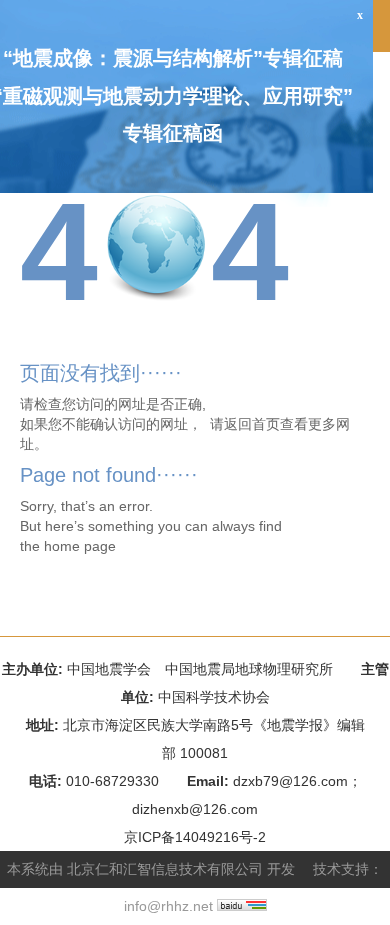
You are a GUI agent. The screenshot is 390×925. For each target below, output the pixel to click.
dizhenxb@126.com (195, 809)
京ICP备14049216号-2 (195, 837)
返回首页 (252, 424)
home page (80, 546)
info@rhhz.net (168, 906)
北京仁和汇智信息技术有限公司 (165, 869)
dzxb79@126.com (290, 781)
